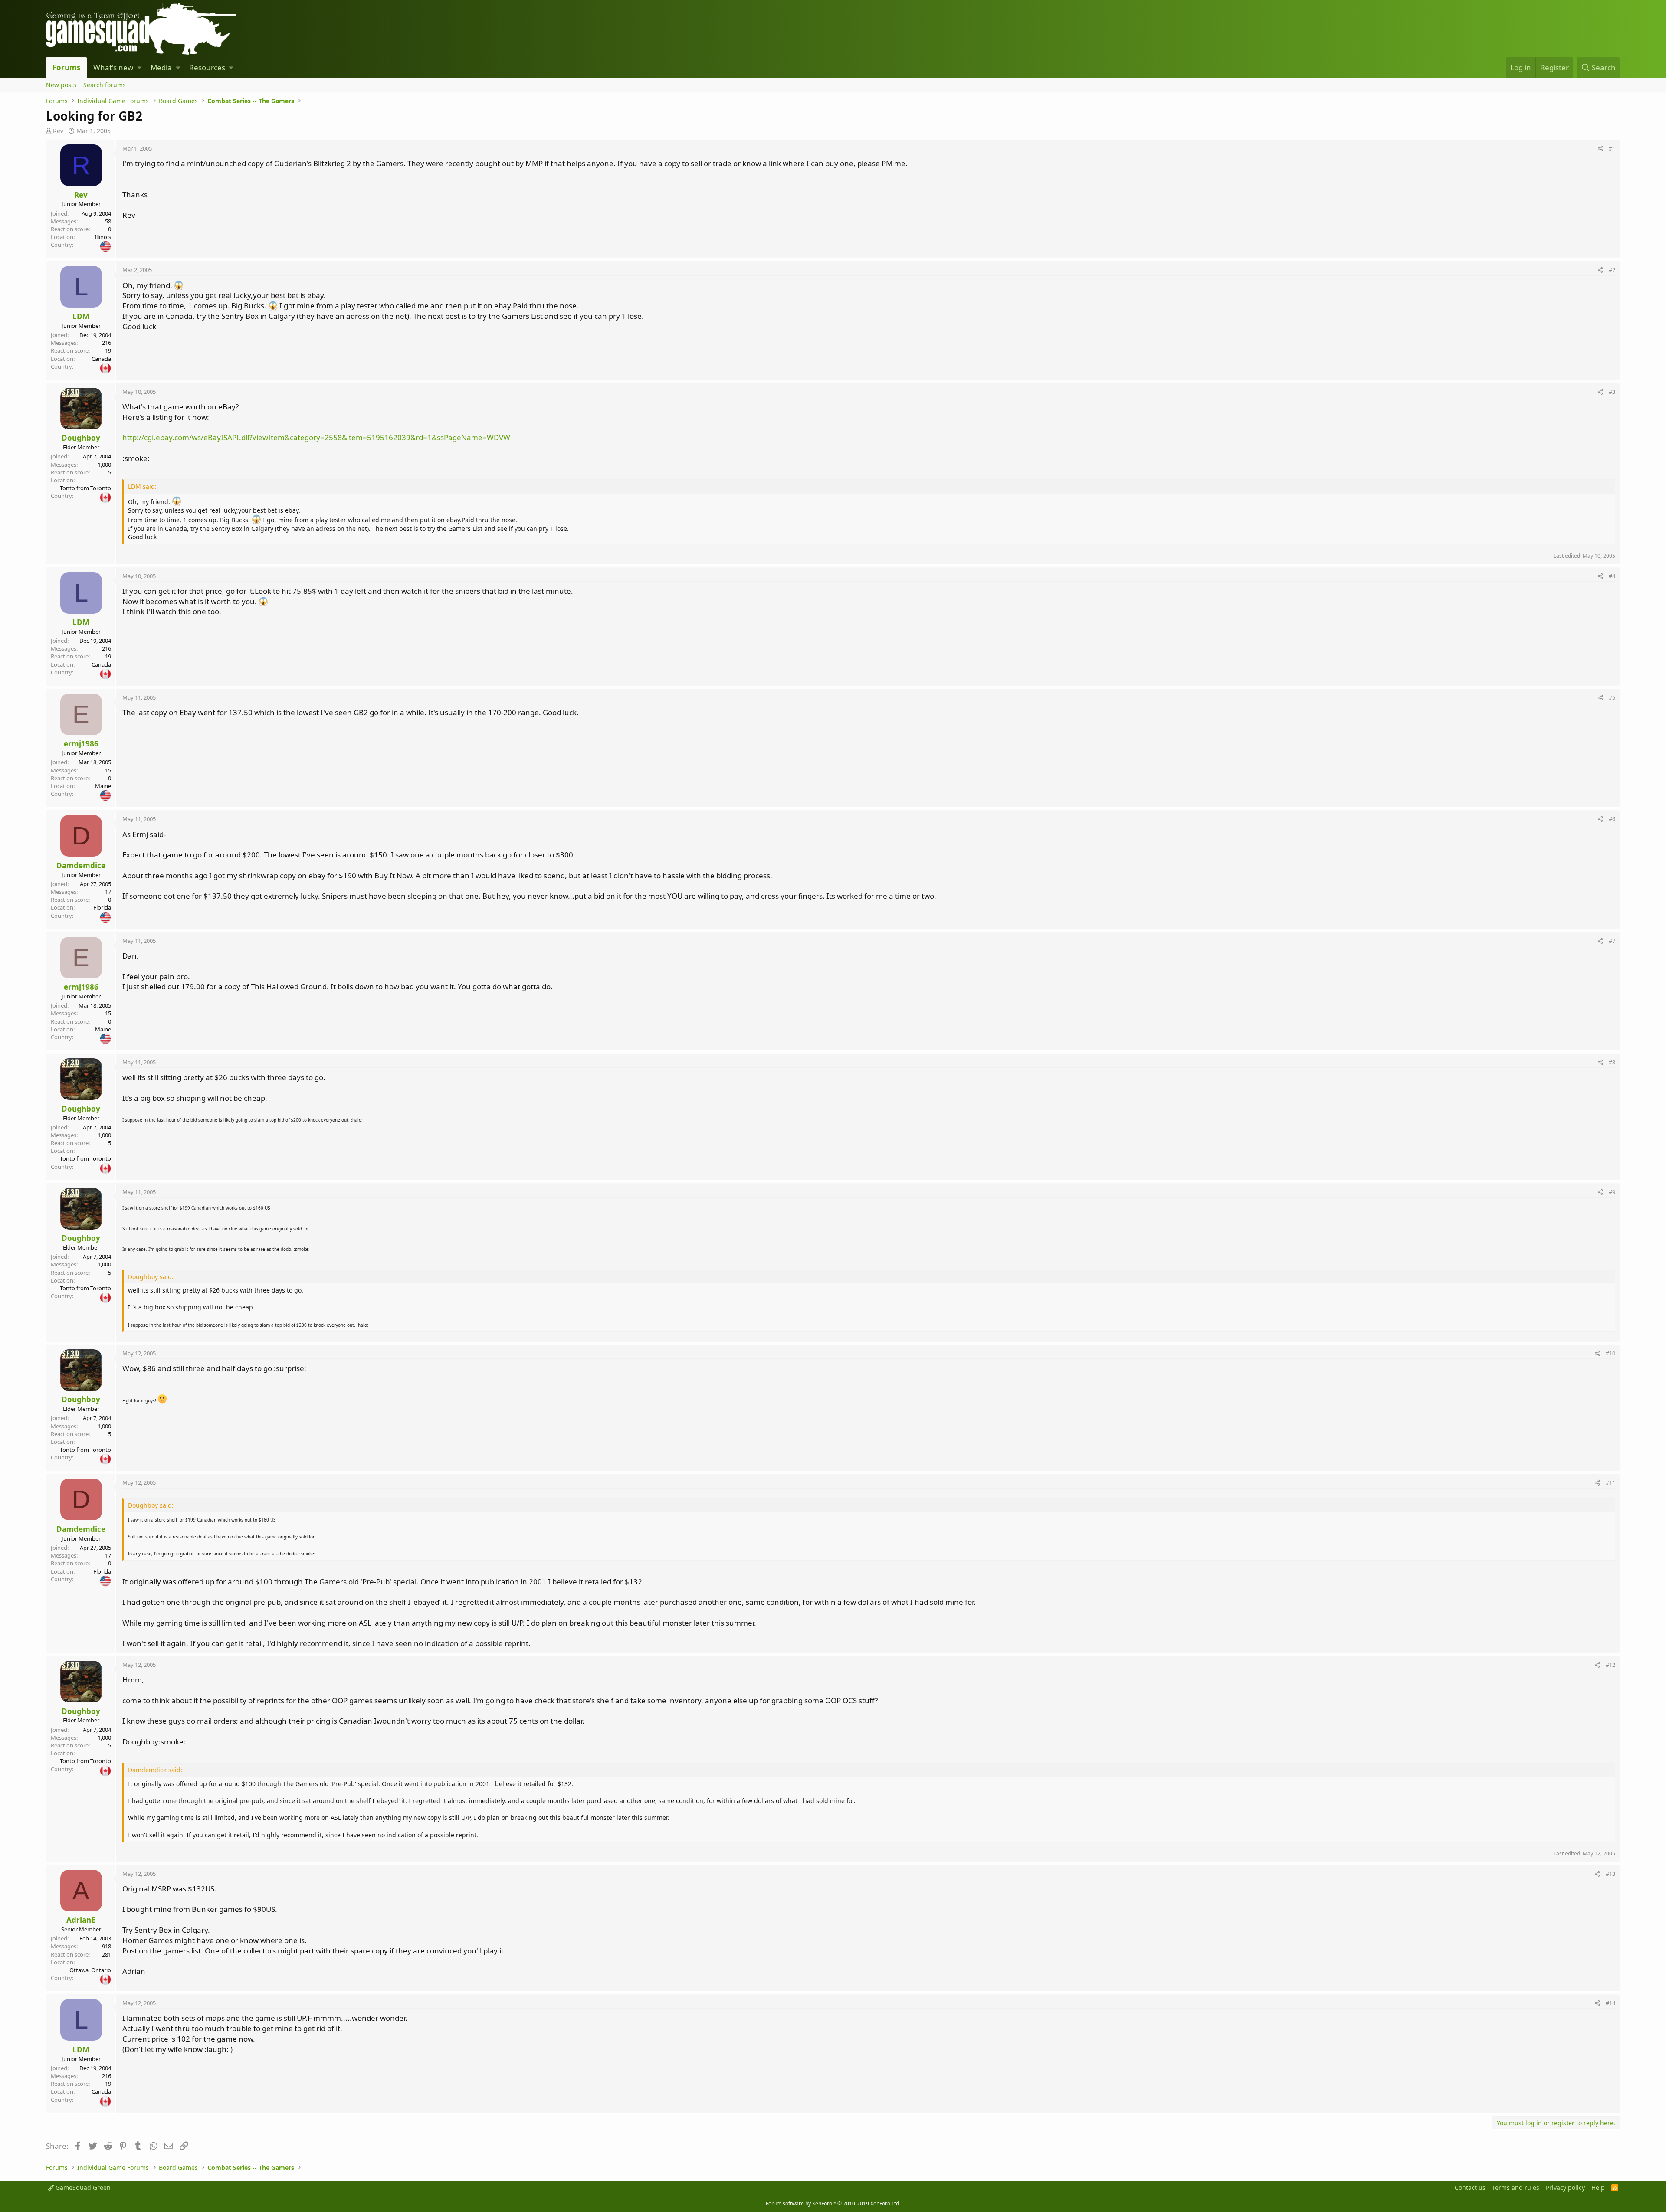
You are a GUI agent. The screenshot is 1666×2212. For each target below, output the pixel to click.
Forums (66, 67)
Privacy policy (1565, 2187)
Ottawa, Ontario (90, 1970)
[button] (139, 68)
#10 (1610, 1353)
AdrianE (81, 1920)
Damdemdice (81, 865)
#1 (1612, 148)
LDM (81, 316)
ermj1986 (81, 744)
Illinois (103, 237)
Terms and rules (1516, 2187)
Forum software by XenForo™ (833, 2204)
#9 (1612, 1192)
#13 (1610, 1874)
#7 (1612, 941)
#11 (1610, 1482)
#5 (1612, 697)
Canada (101, 359)
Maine (103, 786)
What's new (113, 67)
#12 (1610, 1665)
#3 (1612, 392)
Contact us (1470, 2187)
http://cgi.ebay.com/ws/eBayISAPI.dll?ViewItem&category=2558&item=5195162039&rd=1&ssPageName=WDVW (316, 437)
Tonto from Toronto (85, 488)
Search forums (105, 85)
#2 (1612, 270)
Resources (207, 67)
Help (1598, 2187)
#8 (1612, 1062)
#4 (1612, 576)
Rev (58, 131)
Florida (102, 907)
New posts (61, 85)
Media (161, 67)
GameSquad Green (82, 2187)
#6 (1612, 819)
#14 (1610, 2003)
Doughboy (81, 438)
